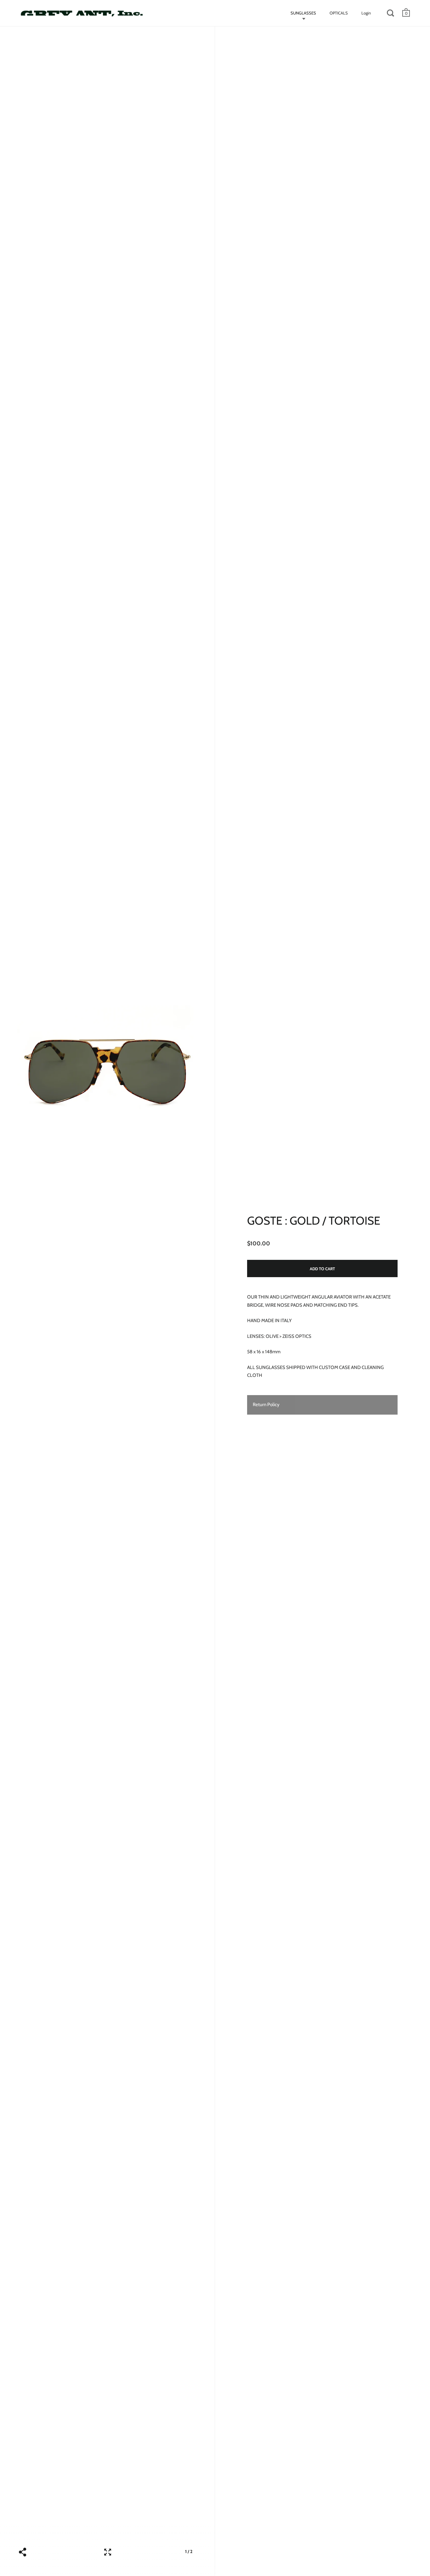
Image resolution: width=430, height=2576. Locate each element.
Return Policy (266, 1405)
